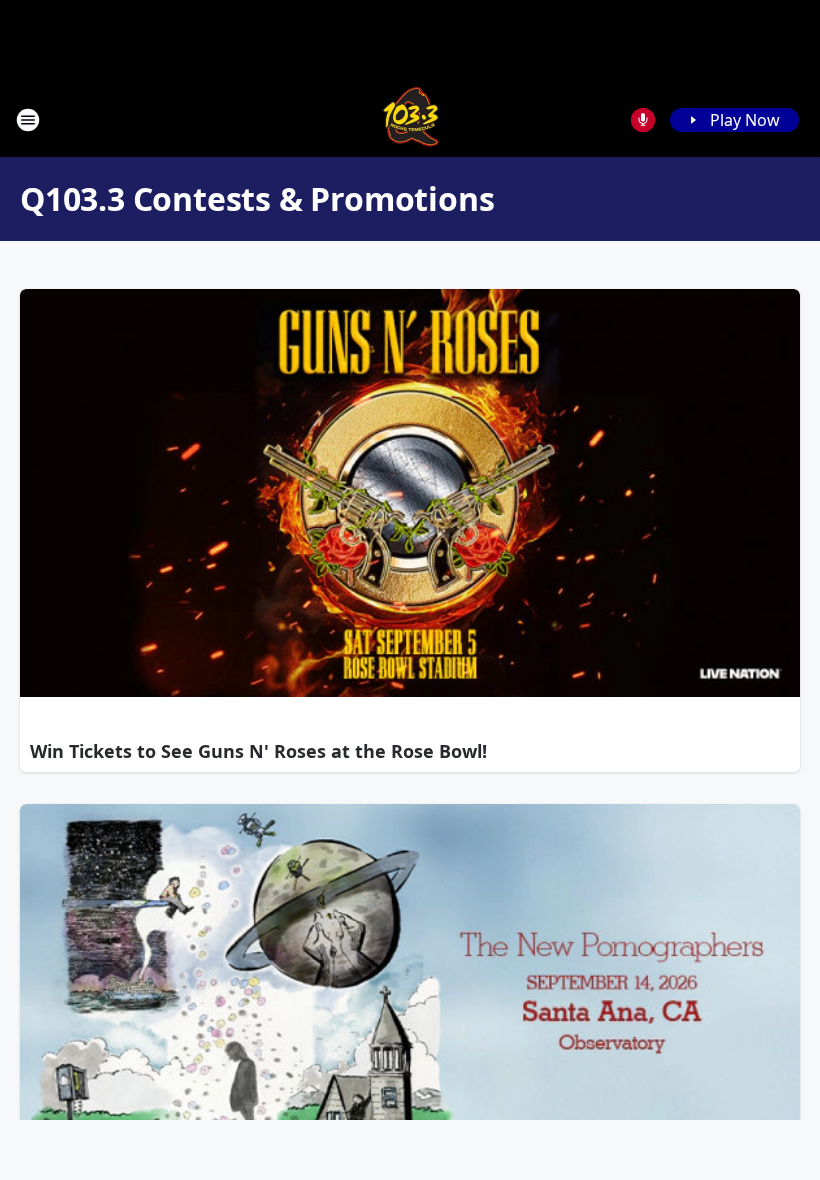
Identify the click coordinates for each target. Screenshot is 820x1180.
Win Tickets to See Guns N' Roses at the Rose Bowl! (258, 751)
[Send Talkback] (643, 120)
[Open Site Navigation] (28, 120)
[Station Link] (410, 119)
